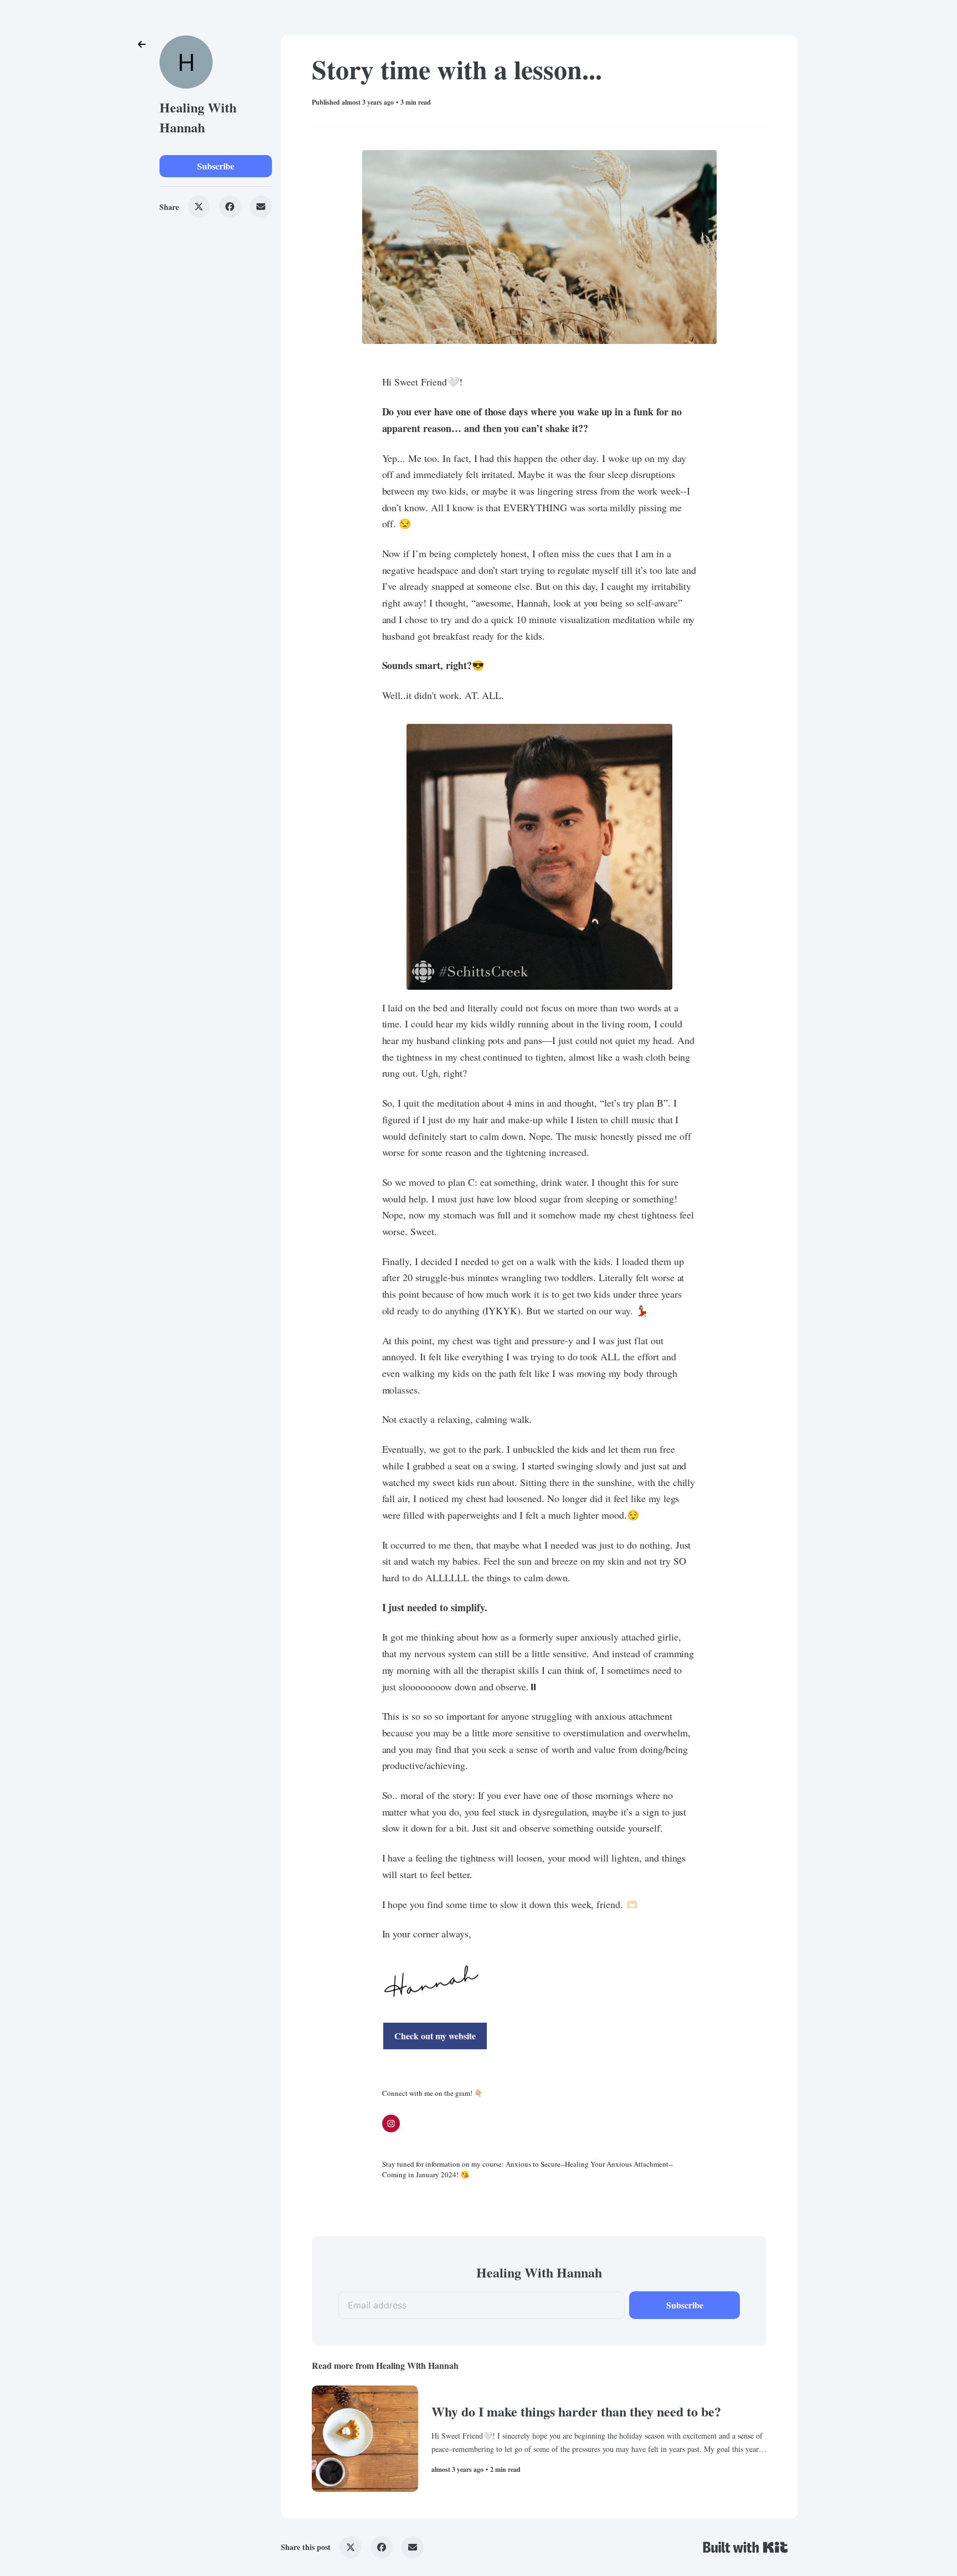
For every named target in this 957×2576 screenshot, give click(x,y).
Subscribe (216, 166)
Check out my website (435, 2036)
